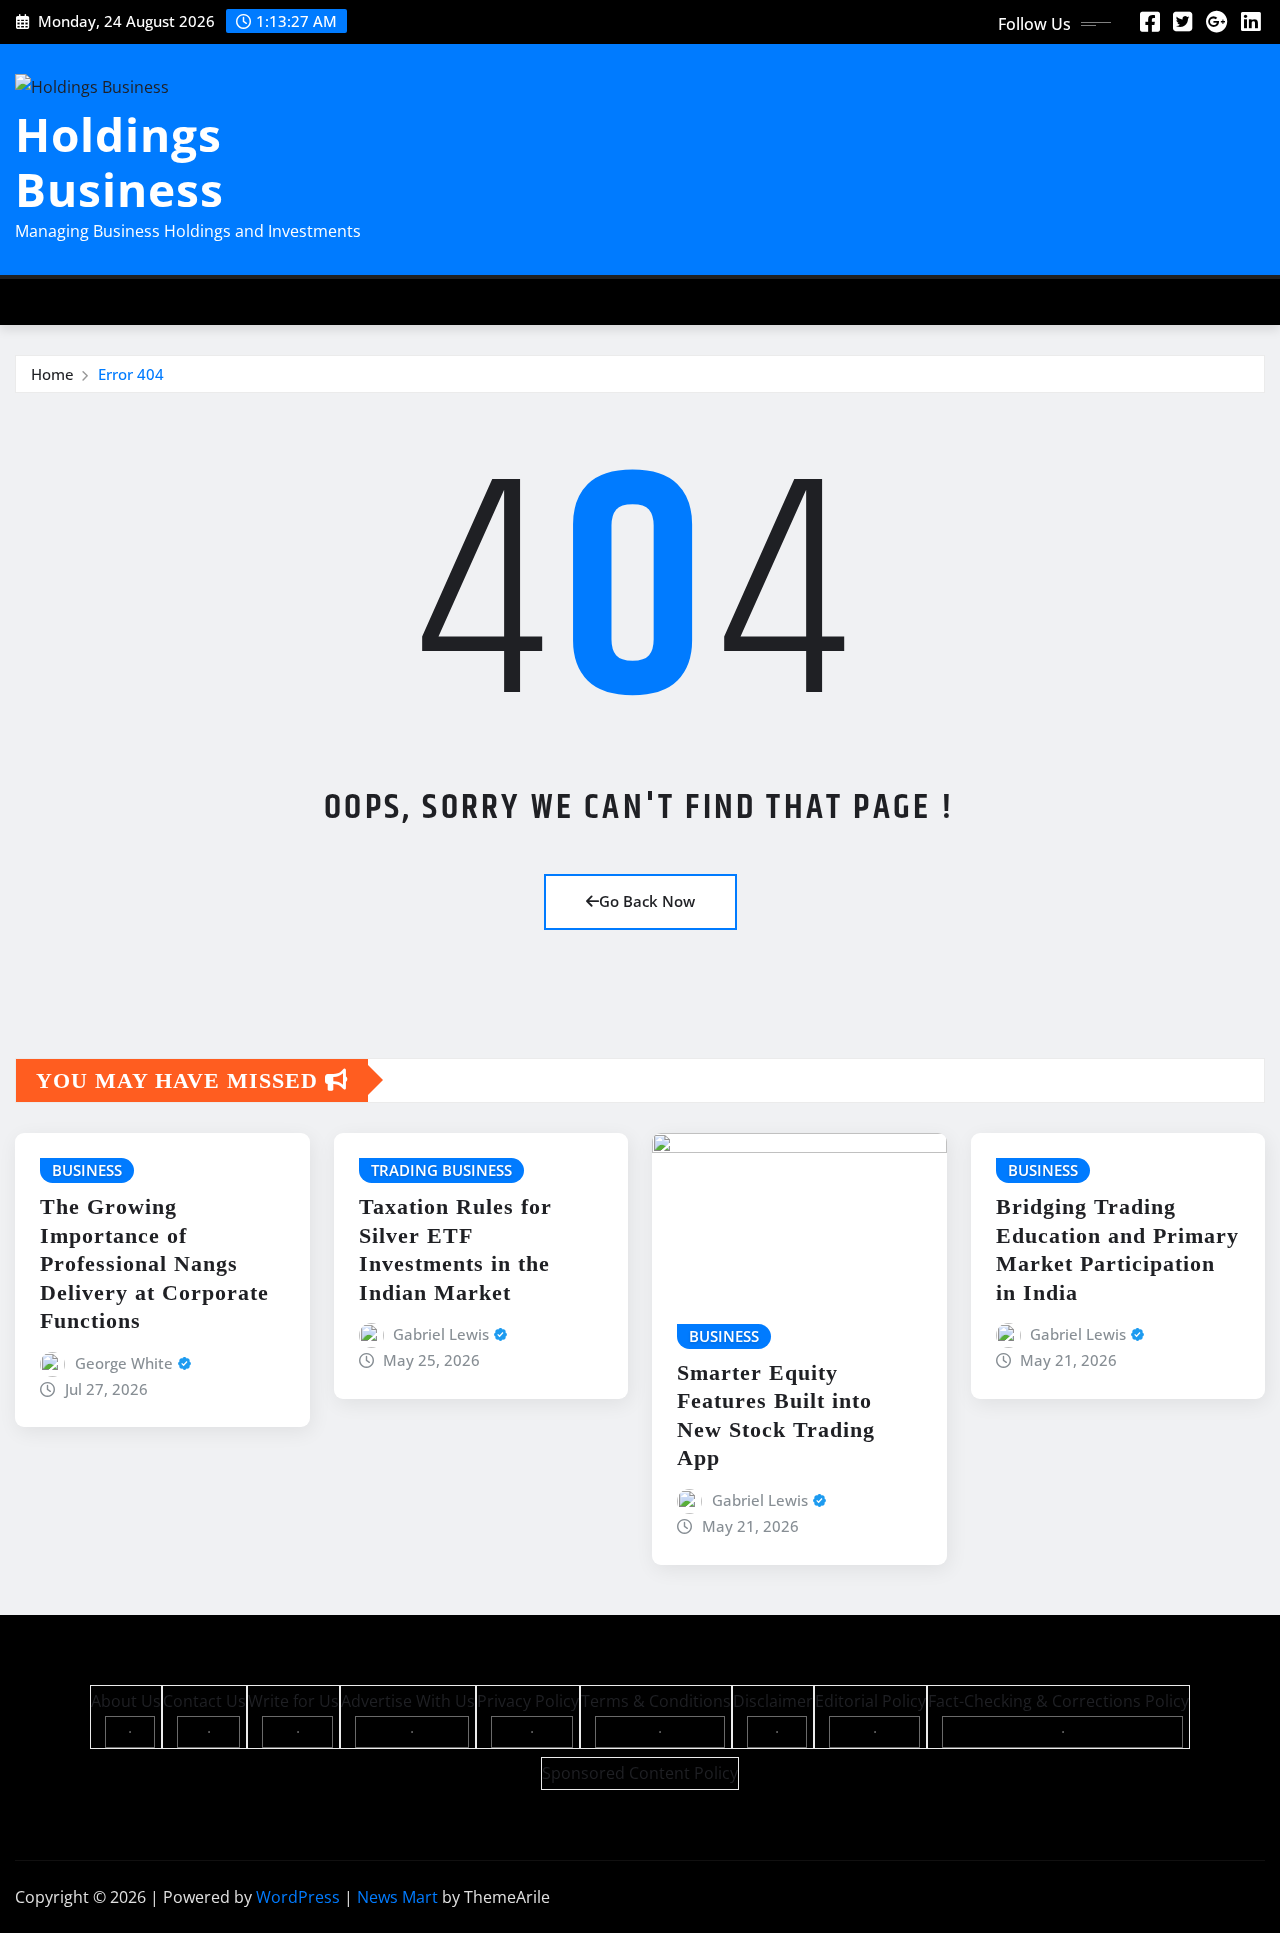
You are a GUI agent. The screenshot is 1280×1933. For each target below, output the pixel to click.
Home (52, 374)
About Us (126, 1701)
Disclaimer (773, 1701)
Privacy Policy (528, 1701)
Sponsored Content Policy (640, 1773)
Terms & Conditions (656, 1701)
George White (124, 1363)
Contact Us (204, 1701)
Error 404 (131, 374)
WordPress (298, 1897)
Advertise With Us (408, 1701)
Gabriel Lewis (441, 1334)
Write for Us (293, 1701)
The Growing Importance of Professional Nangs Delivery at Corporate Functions (154, 1263)
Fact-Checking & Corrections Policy (1058, 1701)
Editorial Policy (870, 1701)
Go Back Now (647, 901)
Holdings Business (119, 161)
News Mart (397, 1897)
